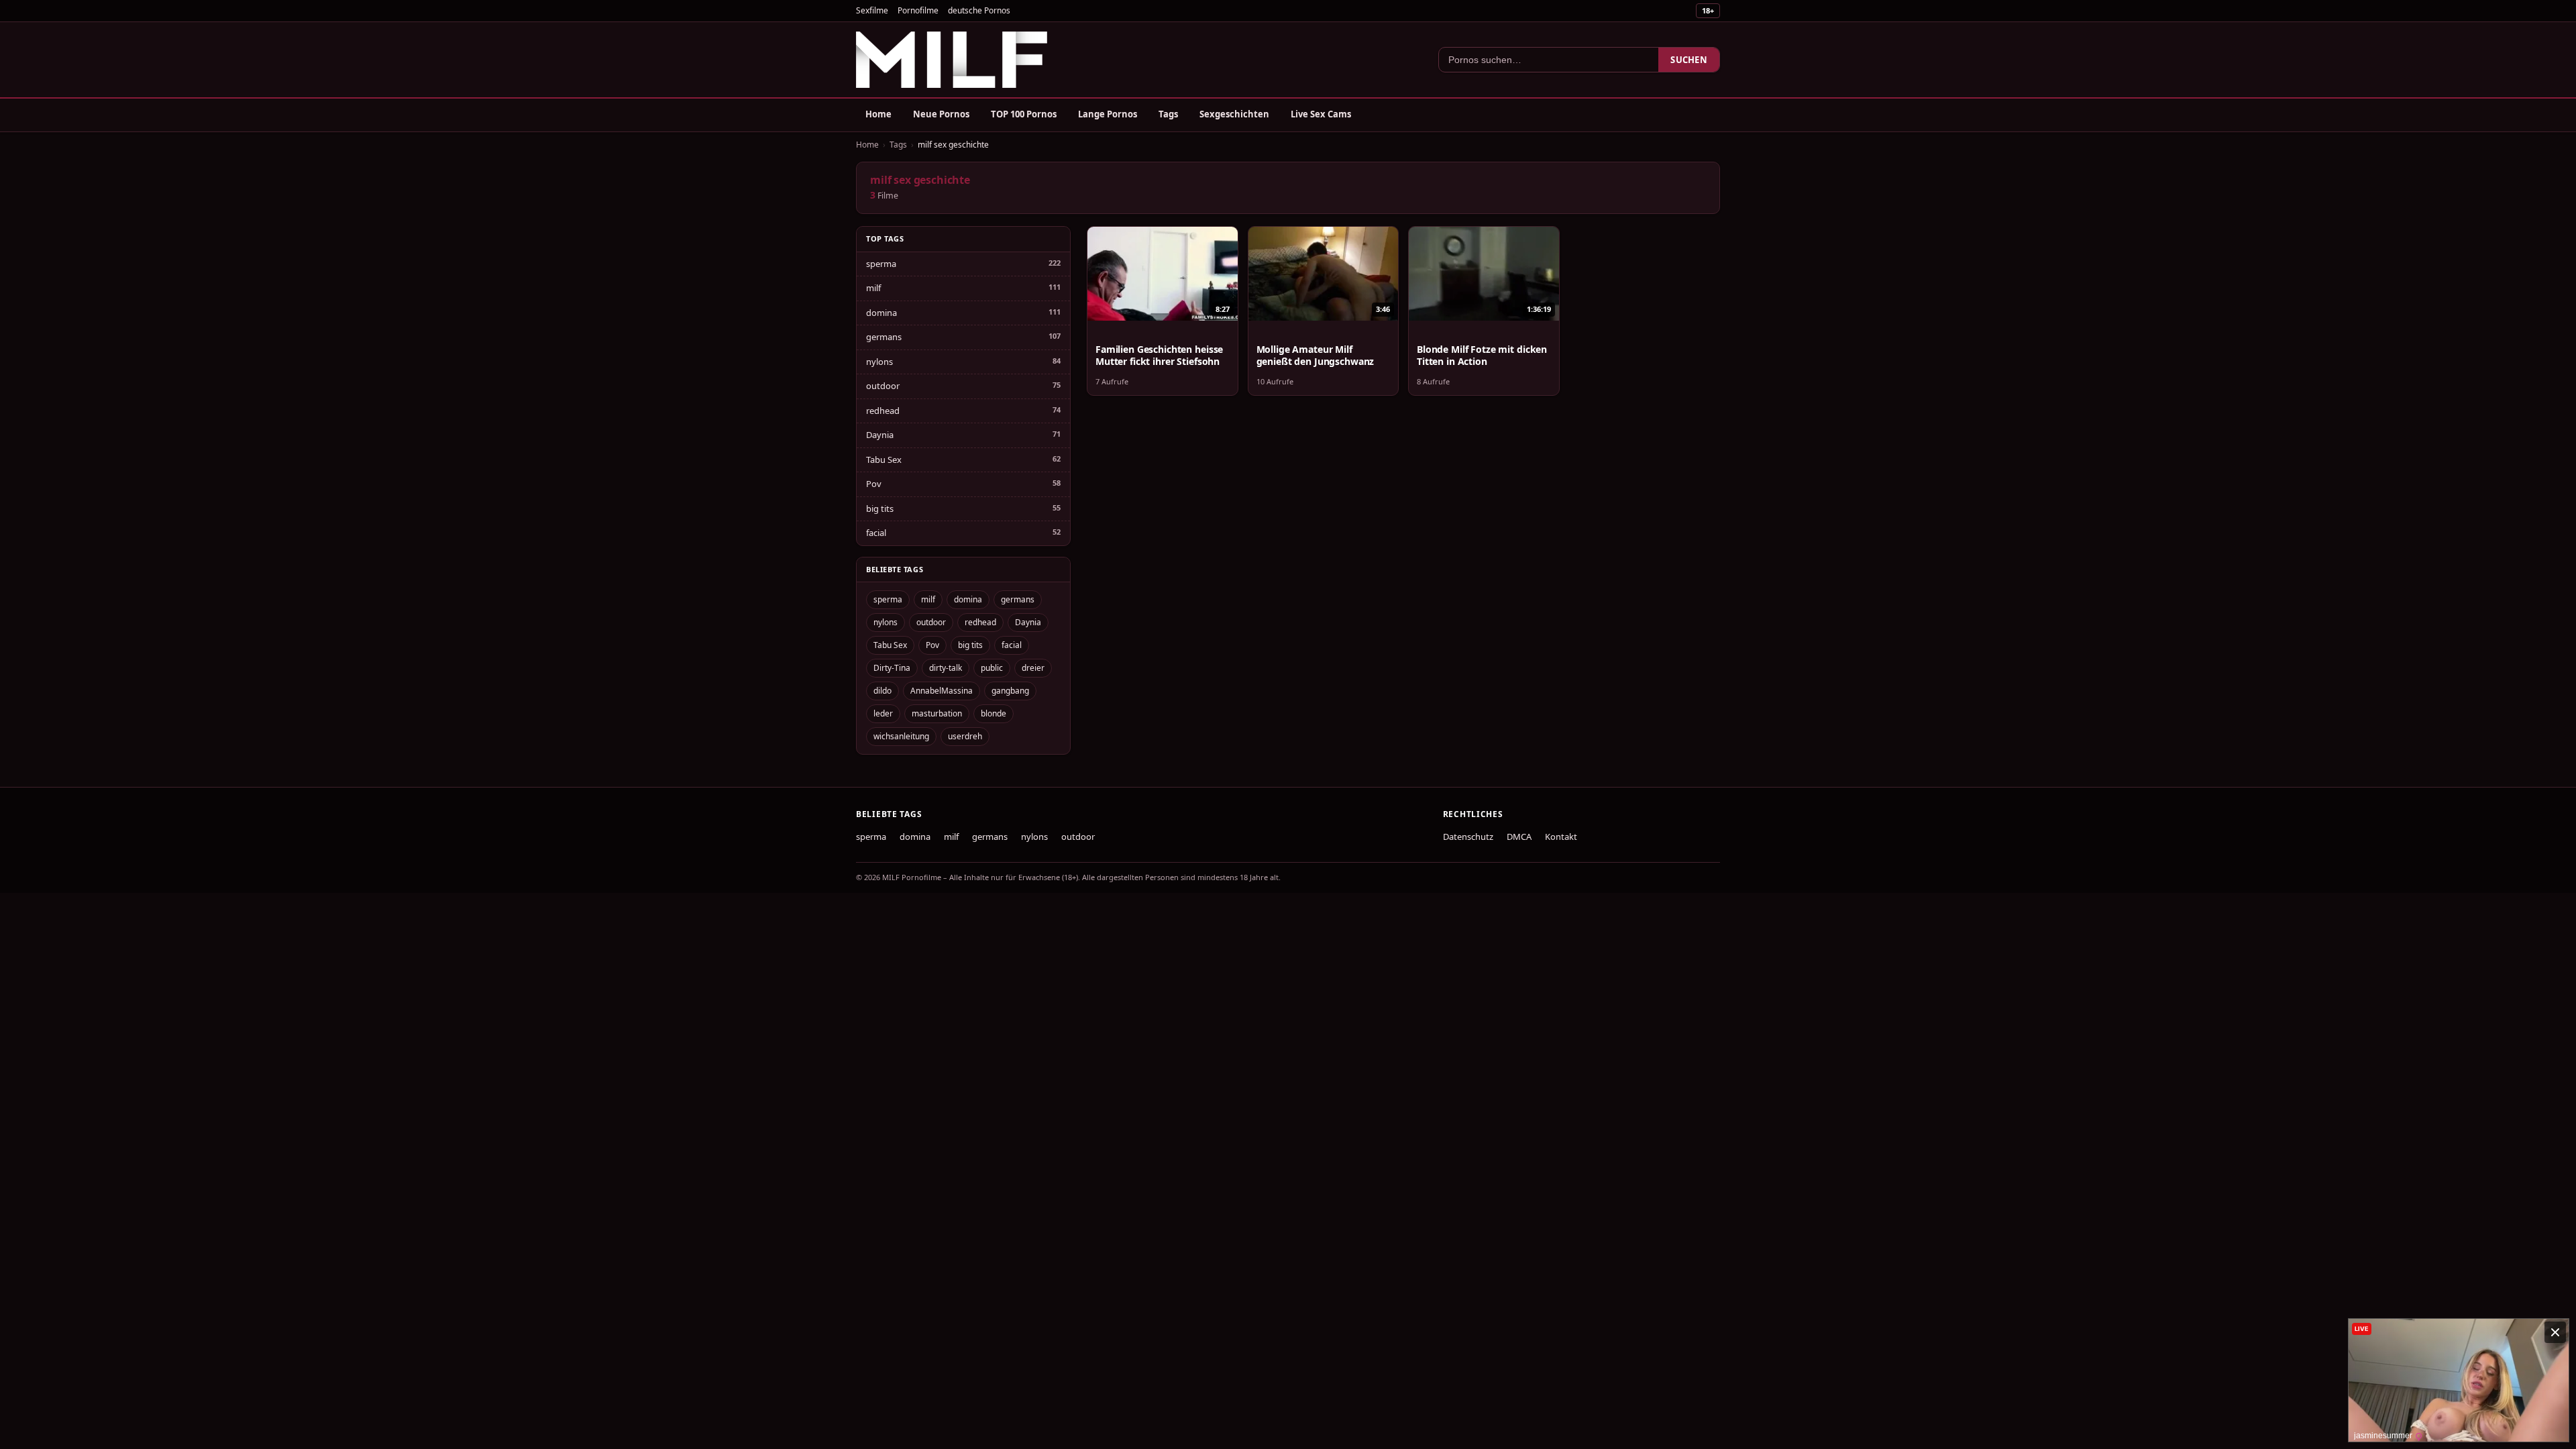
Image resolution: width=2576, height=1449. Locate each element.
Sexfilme (872, 10)
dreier (1033, 668)
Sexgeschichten (1234, 114)
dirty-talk (946, 668)
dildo (882, 691)
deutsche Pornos (979, 10)
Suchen (1689, 60)
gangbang (1010, 691)
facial (876, 533)
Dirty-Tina (892, 668)
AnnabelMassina (942, 691)
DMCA (1519, 837)
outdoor (883, 386)
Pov (874, 484)
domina (881, 313)
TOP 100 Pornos (1024, 114)
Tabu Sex (884, 460)
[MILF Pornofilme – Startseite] (952, 60)
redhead (883, 411)
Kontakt (1561, 837)
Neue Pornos (941, 114)
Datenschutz (1468, 837)
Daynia (880, 435)
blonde (994, 713)
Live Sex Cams (1321, 114)
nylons (879, 362)
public (992, 668)
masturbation (937, 713)
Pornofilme (918, 10)
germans (884, 337)
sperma (881, 264)
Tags (1168, 114)
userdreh (965, 736)
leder (883, 713)
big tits (880, 508)
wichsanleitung (901, 736)
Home (878, 114)
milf (873, 288)
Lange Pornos (1108, 114)
